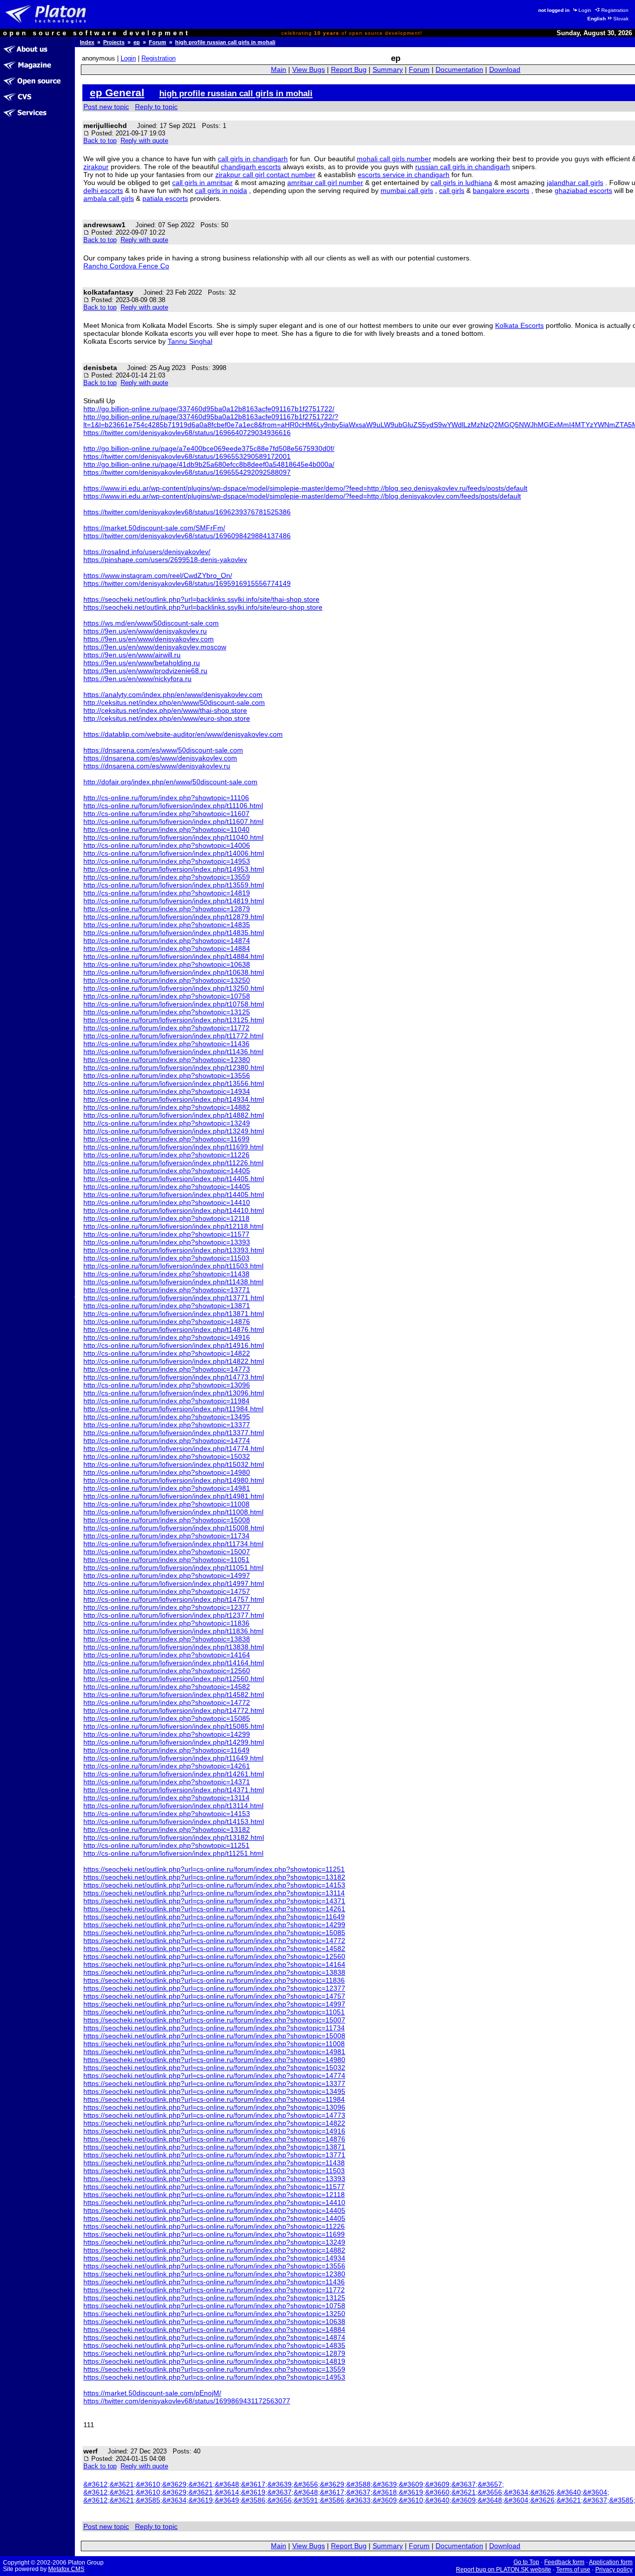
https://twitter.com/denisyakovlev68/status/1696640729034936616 (187, 433)
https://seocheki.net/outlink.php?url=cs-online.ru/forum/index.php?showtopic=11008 (214, 2044)
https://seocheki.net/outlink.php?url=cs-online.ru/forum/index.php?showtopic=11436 (214, 2282)
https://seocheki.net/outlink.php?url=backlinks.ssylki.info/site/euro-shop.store (203, 607)
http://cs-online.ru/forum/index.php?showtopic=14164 (167, 1655)
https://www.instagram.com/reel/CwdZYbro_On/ (158, 575)
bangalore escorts (501, 190)
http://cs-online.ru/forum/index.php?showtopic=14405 (167, 1171)
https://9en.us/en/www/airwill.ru (132, 655)
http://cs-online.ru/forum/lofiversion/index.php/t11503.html (173, 1266)
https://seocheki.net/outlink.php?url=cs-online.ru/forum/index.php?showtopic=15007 (214, 2020)
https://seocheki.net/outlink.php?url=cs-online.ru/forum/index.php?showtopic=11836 (214, 1980)
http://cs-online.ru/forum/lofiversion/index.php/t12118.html (173, 1226)
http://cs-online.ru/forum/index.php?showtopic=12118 (166, 1218)
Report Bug (349, 70)
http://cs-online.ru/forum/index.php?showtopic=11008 (166, 1504)
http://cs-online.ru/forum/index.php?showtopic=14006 (167, 845)
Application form (611, 2562)
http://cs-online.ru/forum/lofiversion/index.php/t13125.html (174, 1020)
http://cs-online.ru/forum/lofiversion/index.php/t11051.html (173, 1568)
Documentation (459, 70)
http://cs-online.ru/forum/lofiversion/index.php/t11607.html (173, 821)
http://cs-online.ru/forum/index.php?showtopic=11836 (166, 1623)
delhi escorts (103, 190)
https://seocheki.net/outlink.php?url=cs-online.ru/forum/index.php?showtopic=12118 (214, 2195)
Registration (615, 10)
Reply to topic (156, 107)
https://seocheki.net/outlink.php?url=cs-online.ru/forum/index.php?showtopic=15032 (214, 2068)
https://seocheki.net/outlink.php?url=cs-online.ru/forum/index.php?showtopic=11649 (214, 1917)
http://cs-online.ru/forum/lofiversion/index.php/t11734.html (173, 1544)
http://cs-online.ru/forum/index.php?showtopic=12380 (167, 1060)
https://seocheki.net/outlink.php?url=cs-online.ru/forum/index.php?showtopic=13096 (214, 2107)
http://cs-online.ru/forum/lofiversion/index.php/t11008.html (173, 1512)
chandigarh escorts (251, 167)
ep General (117, 93)
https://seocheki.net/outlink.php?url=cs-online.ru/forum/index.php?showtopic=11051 (214, 2012)
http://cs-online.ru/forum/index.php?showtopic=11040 (166, 829)
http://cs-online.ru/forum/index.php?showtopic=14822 (167, 1353)
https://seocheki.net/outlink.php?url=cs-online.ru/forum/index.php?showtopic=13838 (214, 1972)
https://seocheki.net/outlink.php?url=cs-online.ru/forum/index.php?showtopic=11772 (214, 2290)
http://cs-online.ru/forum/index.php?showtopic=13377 (167, 1425)
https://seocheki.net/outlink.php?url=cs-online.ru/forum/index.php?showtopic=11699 (214, 2234)
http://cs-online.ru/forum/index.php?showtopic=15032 (167, 1456)
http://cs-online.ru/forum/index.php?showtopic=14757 (167, 1591)
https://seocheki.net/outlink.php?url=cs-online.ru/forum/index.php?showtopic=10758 (214, 2306)
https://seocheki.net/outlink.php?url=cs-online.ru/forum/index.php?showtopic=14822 (214, 2123)
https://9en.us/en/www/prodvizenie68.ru (145, 671)
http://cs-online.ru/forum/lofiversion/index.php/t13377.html (174, 1433)
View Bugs (309, 70)
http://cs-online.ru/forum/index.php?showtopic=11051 (166, 1560)
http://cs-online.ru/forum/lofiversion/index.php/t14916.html (174, 1345)
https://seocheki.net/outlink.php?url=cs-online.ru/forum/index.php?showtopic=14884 (214, 2329)
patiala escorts (165, 198)
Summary (388, 70)
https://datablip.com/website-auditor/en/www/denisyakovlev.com (183, 734)
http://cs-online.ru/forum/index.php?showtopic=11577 (166, 1234)
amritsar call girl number (325, 183)
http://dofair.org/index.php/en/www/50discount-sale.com (170, 782)
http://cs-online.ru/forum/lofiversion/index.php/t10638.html (174, 972)
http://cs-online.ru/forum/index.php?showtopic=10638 (167, 964)
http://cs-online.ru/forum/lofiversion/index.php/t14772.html (174, 1710)
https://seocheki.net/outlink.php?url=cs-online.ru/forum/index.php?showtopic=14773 (214, 2115)
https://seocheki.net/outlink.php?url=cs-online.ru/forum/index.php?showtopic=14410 (214, 2202)
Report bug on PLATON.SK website (504, 2570)
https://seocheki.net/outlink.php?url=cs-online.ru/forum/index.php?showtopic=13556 (214, 2266)
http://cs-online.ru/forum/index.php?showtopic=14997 (167, 1575)
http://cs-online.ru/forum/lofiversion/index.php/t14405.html (174, 1179)
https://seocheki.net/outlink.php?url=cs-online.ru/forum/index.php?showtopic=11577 (214, 2187)
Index (87, 42)
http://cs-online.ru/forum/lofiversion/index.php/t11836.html (173, 1631)
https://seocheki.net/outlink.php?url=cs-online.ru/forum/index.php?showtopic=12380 (214, 2274)
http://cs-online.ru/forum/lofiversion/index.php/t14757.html (174, 1599)
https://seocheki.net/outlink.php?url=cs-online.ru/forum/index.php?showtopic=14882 (214, 2250)
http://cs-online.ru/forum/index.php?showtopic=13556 (167, 1075)
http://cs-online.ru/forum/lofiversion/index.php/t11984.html (173, 1409)
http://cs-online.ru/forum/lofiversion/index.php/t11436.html (173, 1052)
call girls (452, 190)
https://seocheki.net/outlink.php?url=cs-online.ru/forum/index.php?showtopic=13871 (214, 2147)
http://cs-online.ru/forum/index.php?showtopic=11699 (166, 1139)
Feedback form (564, 2562)
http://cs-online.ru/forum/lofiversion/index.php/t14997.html (174, 1583)
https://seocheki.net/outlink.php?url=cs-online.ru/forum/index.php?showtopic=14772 (214, 1941)
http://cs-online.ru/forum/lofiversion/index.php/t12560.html (174, 1679)
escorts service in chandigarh (404, 175)
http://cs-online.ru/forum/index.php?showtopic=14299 (167, 1734)
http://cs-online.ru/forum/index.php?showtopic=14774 (167, 1441)
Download (505, 70)
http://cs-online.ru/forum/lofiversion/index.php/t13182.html (174, 1837)
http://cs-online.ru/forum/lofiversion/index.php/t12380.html (174, 1068)
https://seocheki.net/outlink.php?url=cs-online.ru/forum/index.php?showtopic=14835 (214, 2345)
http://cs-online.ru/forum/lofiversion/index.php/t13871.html (174, 1314)
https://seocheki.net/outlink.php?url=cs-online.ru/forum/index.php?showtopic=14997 (214, 2004)
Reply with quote (144, 141)
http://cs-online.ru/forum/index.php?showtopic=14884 (167, 948)
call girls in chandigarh (253, 159)
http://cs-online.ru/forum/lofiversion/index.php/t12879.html (174, 917)
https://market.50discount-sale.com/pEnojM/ (152, 2393)
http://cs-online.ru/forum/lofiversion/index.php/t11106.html (173, 806)
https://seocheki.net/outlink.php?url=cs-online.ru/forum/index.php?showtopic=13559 (214, 2369)
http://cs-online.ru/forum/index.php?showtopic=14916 (167, 1337)
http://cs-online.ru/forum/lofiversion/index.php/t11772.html (173, 1036)
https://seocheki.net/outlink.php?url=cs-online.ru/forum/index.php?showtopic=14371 (214, 1901)
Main (279, 70)
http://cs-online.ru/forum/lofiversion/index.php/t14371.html (174, 1790)
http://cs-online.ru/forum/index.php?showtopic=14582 (167, 1687)
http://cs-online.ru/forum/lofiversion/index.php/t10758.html (174, 1004)
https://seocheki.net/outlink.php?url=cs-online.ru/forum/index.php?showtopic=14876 (214, 2139)
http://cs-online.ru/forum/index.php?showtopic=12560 (167, 1671)
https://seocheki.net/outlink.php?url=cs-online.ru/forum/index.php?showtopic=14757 (214, 1996)
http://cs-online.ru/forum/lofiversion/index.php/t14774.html (174, 1448)
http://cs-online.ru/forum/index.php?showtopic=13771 (167, 1290)
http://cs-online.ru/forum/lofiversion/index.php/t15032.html (174, 1464)
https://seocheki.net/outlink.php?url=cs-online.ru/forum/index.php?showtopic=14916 (214, 2131)
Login (585, 10)
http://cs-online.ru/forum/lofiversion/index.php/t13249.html (174, 1131)
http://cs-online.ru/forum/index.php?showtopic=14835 (167, 925)
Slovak (621, 19)
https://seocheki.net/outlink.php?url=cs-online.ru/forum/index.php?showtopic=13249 (214, 2242)
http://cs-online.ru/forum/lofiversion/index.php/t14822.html (174, 1361)
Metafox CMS (66, 2569)
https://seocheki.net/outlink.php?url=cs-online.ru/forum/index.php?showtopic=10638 (214, 2322)
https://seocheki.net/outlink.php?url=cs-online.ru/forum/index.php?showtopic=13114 (214, 1893)
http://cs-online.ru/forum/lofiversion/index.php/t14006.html (174, 853)
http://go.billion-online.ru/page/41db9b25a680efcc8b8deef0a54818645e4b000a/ (209, 464)
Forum (158, 42)
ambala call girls (109, 198)
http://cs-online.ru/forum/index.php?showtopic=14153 (167, 1814)
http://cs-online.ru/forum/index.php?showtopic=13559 (167, 877)
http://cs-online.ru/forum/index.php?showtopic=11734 (166, 1536)
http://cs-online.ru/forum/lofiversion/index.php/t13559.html (174, 885)
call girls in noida (221, 190)
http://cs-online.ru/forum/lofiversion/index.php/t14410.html (174, 1210)
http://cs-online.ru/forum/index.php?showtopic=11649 (166, 1750)
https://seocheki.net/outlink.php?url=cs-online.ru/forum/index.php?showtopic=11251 (214, 1869)
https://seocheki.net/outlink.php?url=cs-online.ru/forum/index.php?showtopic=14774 (214, 2075)
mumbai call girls (407, 190)
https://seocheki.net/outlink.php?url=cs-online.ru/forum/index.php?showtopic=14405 (214, 2210)
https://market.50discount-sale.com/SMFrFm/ (154, 528)
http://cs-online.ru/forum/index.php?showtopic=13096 (167, 1385)
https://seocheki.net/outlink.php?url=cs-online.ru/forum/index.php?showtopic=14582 (214, 1948)
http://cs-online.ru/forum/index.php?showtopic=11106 (166, 798)
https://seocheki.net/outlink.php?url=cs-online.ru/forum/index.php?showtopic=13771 (214, 2155)
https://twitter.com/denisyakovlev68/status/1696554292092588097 (187, 472)
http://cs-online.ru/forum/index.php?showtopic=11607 (166, 814)
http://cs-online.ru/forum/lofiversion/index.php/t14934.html (174, 1099)
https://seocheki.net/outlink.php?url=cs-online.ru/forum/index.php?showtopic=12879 (214, 2353)
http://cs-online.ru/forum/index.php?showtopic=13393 (167, 1242)
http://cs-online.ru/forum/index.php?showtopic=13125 (167, 1012)
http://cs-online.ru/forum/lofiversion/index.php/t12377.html (174, 1615)
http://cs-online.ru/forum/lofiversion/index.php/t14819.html (174, 901)
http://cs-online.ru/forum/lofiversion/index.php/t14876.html (174, 1329)
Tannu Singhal (190, 341)
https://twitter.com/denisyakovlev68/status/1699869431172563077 (187, 2401)
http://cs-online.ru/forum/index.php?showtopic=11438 (166, 1274)
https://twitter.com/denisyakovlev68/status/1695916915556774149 (187, 583)
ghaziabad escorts (583, 190)
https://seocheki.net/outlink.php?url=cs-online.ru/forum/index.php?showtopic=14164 (214, 1964)
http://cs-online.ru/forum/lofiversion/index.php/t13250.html (174, 988)
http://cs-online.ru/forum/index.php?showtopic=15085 (167, 1718)
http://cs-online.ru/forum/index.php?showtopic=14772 (167, 1702)
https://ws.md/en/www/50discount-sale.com (151, 623)
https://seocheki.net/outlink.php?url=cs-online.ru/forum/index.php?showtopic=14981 (214, 2052)
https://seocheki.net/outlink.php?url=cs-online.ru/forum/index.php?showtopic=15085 (214, 1933)
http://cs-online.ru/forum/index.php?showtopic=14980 (167, 1472)
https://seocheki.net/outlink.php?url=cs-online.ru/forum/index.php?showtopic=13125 (214, 2298)
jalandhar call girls (575, 183)
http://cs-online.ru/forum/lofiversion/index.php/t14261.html (174, 1774)
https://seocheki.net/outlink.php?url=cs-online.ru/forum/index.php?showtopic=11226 (214, 2226)
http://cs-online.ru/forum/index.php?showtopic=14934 (167, 1091)
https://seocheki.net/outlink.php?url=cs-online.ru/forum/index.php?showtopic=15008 (214, 2036)
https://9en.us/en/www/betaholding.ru (142, 663)
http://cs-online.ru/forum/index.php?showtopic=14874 (167, 941)
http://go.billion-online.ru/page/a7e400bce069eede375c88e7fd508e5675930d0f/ (209, 448)
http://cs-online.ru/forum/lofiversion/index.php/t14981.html (174, 1496)
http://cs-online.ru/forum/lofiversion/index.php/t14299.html (174, 1742)
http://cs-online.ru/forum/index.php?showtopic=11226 (166, 1155)
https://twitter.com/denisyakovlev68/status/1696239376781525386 (187, 512)
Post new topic (106, 107)
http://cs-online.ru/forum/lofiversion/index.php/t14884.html (174, 956)
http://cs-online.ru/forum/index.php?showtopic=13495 (167, 1417)
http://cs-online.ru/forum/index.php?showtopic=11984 (166, 1401)
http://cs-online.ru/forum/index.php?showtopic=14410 (167, 1202)
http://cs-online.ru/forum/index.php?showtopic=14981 (167, 1488)
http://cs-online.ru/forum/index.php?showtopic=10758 (167, 996)
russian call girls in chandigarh (463, 167)
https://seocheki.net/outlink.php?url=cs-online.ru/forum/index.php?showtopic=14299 (214, 1925)
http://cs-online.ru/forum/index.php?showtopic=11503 (166, 1258)
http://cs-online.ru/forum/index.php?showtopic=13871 (167, 1306)
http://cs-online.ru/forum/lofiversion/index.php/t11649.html (173, 1758)
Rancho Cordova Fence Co (126, 266)
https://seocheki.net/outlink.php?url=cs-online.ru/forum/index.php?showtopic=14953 (214, 2377)
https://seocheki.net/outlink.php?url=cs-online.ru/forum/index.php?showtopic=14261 (214, 1909)
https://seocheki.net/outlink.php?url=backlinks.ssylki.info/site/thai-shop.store (201, 599)
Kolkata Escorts (519, 325)
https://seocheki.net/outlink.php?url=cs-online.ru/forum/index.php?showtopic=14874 (214, 2337)
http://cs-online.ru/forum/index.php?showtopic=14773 (167, 1369)
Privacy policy (614, 2570)
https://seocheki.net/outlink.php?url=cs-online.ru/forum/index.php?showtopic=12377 (214, 1988)
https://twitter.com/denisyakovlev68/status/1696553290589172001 (187, 456)
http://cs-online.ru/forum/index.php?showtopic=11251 (166, 1845)
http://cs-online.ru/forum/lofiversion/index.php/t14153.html (174, 1822)
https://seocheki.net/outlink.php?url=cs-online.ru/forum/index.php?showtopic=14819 (214, 2361)
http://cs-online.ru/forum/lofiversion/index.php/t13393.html (174, 1250)
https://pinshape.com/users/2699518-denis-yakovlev (165, 560)
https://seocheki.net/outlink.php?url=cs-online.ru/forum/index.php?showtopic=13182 (214, 1877)
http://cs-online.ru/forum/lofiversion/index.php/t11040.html (173, 837)
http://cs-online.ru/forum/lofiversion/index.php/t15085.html (174, 1726)
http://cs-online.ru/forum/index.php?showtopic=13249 (167, 1123)
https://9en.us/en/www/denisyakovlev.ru (145, 631)
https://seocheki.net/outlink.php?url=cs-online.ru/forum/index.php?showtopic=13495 (214, 2091)
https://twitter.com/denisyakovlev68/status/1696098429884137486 (187, 536)
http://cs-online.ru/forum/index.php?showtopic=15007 (167, 1552)
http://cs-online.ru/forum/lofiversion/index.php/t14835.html (174, 933)
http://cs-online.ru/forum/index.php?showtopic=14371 (167, 1782)
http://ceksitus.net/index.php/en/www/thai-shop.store (165, 710)
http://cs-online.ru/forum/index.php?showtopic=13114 (166, 1798)
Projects (114, 42)
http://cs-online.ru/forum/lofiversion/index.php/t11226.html (173, 1163)
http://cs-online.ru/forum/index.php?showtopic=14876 (167, 1321)
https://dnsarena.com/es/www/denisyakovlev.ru (157, 766)
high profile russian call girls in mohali (225, 42)
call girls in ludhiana (461, 183)
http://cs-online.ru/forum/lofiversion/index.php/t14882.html (174, 1115)
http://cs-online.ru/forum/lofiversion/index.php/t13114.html (173, 1806)
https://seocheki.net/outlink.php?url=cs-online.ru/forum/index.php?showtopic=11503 (214, 2171)
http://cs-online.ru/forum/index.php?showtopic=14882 (167, 1107)
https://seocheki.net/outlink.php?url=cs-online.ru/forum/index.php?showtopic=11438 (214, 2163)
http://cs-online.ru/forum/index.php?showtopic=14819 (167, 893)
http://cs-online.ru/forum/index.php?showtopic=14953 (167, 861)
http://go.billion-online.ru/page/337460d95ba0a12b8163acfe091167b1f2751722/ (209, 409)
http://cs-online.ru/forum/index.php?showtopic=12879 (167, 909)
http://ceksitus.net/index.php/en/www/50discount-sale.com (174, 702)
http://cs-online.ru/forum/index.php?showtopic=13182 (167, 1829)
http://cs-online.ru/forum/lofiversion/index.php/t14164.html (174, 1663)
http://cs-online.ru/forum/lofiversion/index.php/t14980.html (174, 1480)
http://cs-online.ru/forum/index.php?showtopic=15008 (167, 1520)
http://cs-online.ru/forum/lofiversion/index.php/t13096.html (174, 1393)
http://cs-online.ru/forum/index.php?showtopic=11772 (166, 1028)
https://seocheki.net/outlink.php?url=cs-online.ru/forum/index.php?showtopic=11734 (214, 2028)
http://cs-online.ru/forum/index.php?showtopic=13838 (167, 1639)
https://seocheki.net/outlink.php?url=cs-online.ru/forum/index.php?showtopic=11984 (214, 2099)
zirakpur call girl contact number (265, 175)
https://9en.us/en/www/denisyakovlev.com (149, 639)
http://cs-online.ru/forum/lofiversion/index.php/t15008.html (174, 1528)
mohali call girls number (394, 159)
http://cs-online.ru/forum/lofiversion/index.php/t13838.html (174, 1647)
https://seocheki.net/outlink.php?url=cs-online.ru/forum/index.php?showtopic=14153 (214, 1885)
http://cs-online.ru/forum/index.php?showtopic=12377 (167, 1607)
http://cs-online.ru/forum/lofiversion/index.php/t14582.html (174, 1695)
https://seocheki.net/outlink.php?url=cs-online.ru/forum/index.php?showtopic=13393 (214, 2179)
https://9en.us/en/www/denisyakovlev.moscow (155, 647)
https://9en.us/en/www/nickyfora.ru (137, 679)
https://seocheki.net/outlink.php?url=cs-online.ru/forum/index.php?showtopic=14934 (214, 2258)
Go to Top (526, 2562)
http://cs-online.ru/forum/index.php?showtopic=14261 (167, 1766)
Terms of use (573, 2570)
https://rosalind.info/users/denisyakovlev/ (147, 552)
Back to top (100, 141)
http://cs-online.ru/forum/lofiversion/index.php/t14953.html (174, 869)
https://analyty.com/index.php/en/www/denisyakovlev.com (173, 694)
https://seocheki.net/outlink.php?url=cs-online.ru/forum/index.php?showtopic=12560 (214, 1956)
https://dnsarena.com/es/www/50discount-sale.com (163, 750)
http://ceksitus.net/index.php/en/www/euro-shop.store (167, 718)
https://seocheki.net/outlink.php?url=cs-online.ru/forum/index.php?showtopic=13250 (214, 2314)
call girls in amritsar (202, 183)
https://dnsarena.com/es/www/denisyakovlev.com (160, 758)
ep (137, 42)
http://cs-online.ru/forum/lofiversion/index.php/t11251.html (173, 1853)
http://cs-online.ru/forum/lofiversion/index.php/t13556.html (174, 1083)
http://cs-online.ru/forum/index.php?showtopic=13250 (167, 980)
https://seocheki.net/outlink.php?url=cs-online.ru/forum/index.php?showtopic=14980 (214, 2060)
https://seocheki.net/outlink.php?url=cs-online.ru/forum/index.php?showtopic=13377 (214, 2083)
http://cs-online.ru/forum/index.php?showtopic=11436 (166, 1044)
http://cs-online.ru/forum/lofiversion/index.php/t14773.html (174, 1377)
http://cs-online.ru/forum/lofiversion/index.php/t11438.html (173, 1282)
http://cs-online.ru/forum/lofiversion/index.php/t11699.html (173, 1147)
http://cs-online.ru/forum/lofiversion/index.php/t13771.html (174, 1298)
